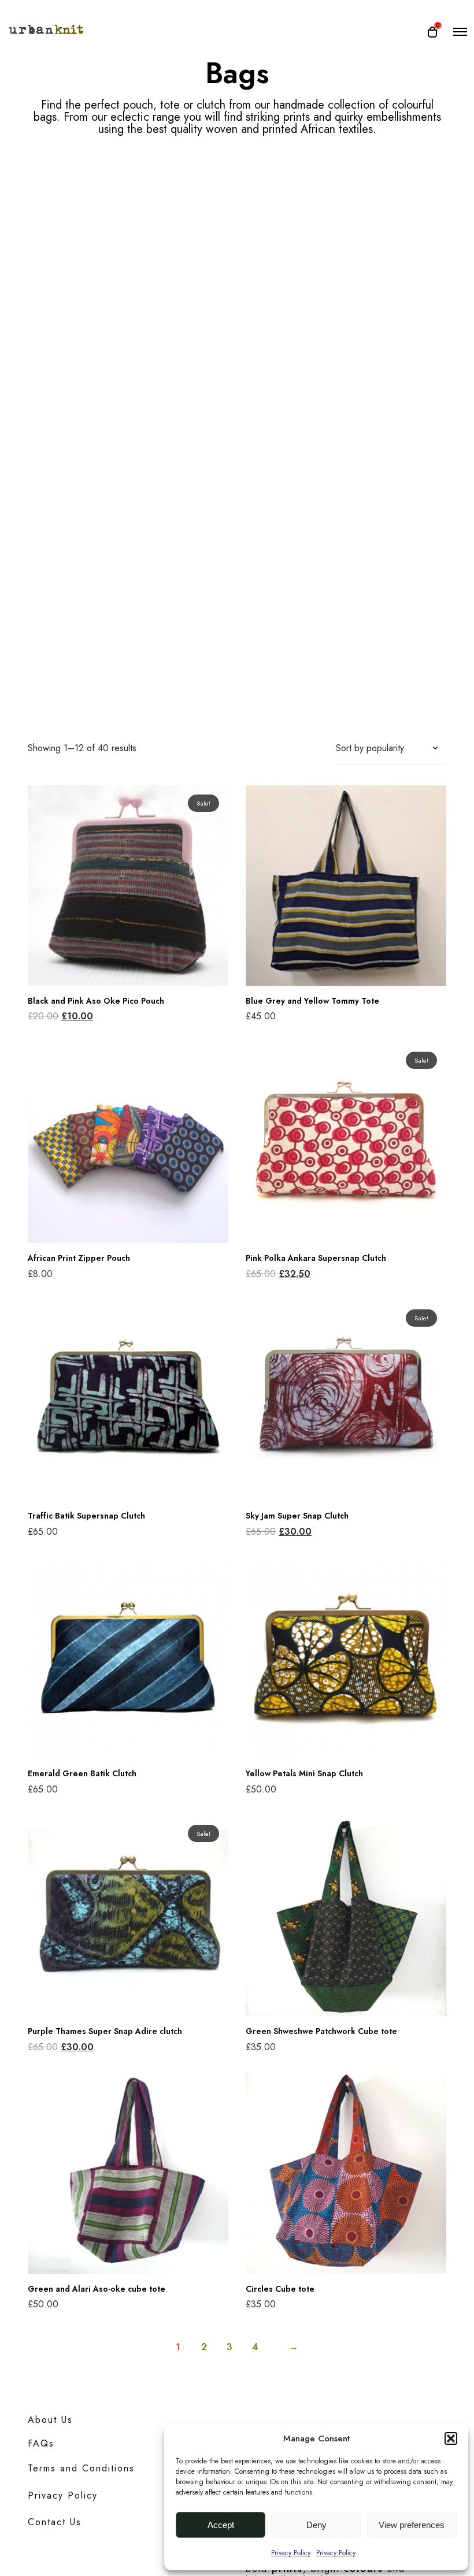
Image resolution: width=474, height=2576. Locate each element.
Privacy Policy (291, 2553)
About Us (50, 2420)
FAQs (41, 2443)
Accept (221, 2525)
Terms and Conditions (81, 2468)
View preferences (412, 2525)
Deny (316, 2525)
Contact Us (55, 2522)
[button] (451, 2438)
